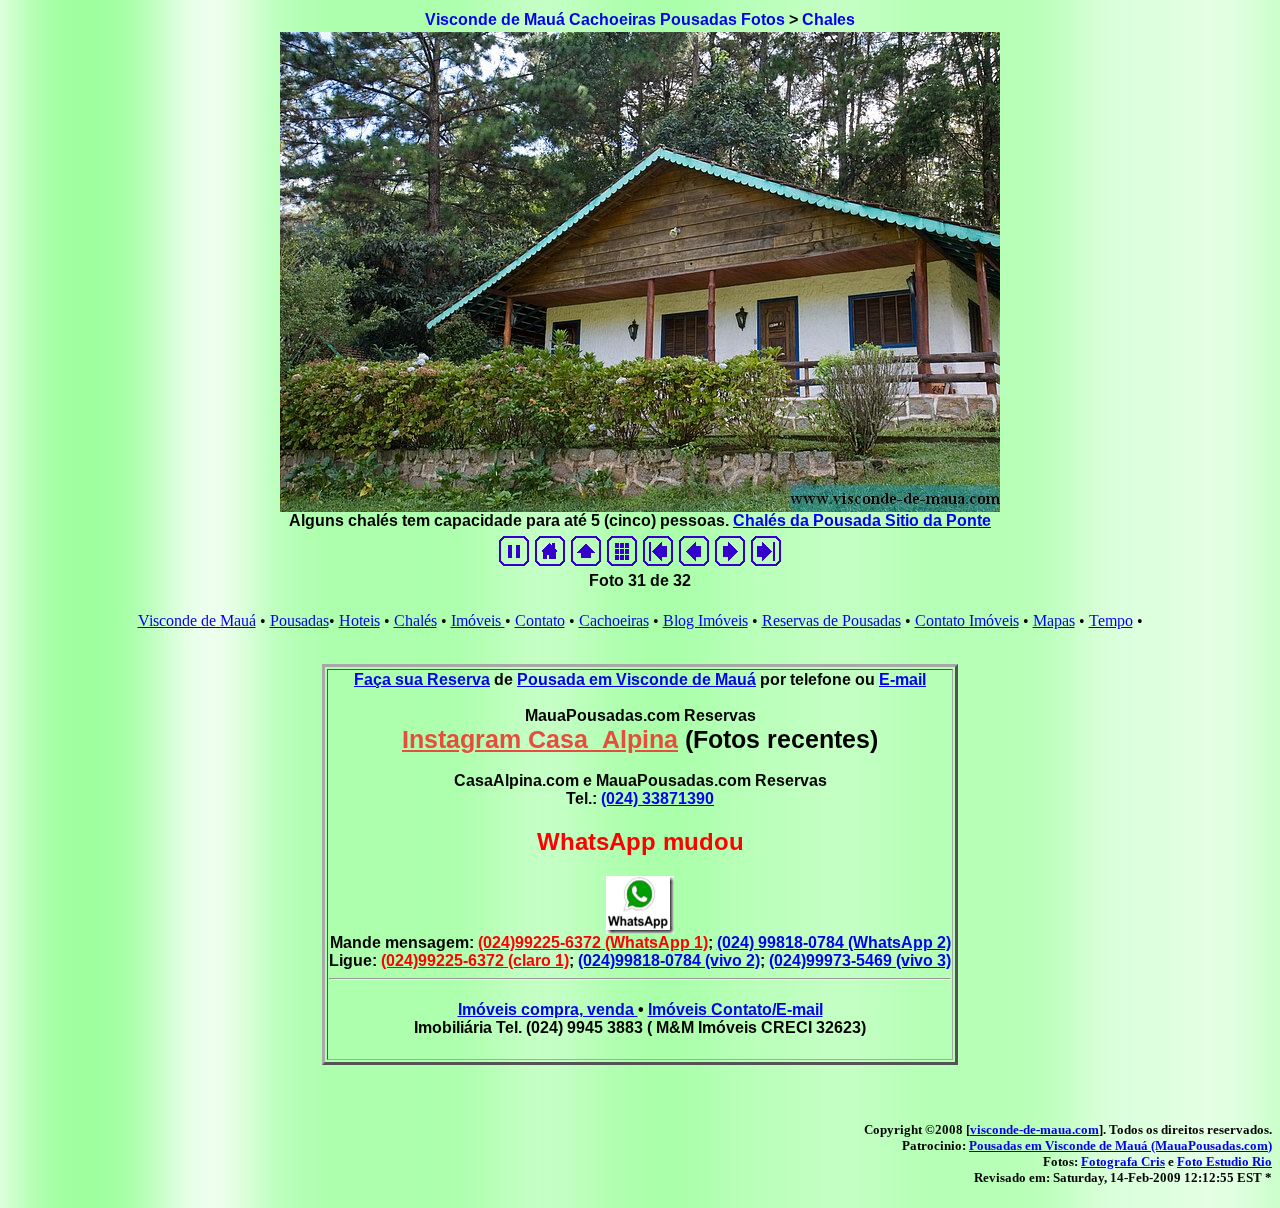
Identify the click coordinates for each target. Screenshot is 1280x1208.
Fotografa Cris (1123, 1161)
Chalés (415, 620)
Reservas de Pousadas (831, 620)
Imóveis (478, 620)
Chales (828, 19)
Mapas (1054, 620)
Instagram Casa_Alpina (540, 739)
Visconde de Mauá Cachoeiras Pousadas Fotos (605, 19)
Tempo (1111, 620)
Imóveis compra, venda (548, 1009)
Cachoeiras (614, 620)
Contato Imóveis (967, 620)
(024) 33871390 (657, 798)
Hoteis (359, 620)
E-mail (902, 679)
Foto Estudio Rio (1224, 1161)
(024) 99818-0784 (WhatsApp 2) (834, 942)
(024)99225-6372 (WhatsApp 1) (593, 942)
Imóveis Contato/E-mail (735, 1009)
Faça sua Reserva (422, 679)
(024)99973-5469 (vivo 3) (860, 960)
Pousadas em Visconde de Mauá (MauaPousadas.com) (1120, 1145)
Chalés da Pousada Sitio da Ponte (862, 520)
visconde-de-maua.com (1034, 1129)
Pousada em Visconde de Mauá (636, 679)
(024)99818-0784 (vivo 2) (669, 960)
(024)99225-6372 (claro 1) (475, 960)
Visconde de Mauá (197, 620)
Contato (540, 620)
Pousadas (299, 620)
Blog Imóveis (705, 620)
